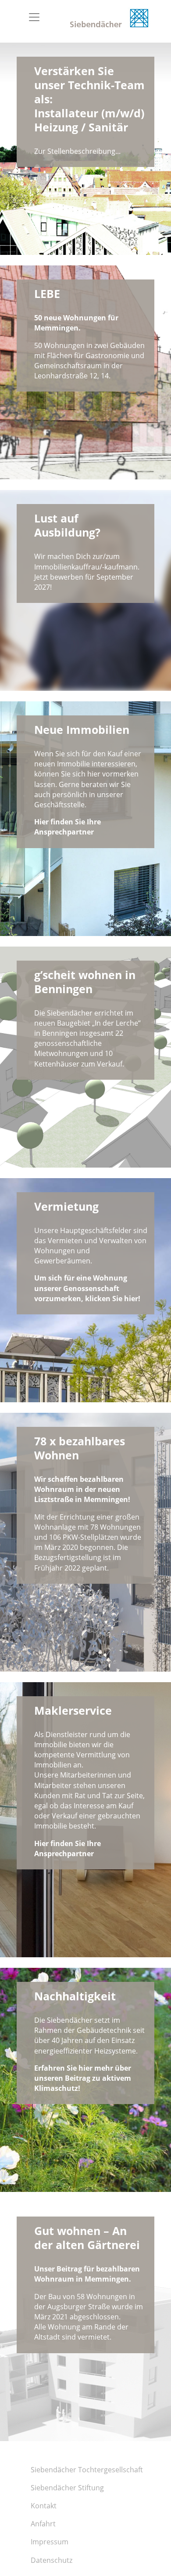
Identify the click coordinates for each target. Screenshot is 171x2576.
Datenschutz (52, 2560)
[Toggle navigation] (34, 17)
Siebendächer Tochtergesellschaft (87, 2470)
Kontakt (44, 2506)
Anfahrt (43, 2524)
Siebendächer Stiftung (67, 2488)
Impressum (50, 2542)
